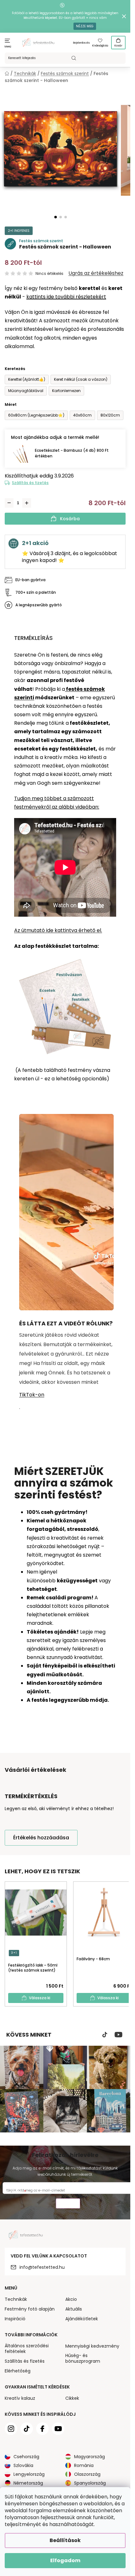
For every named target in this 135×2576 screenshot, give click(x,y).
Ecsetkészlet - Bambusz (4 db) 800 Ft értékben (72, 453)
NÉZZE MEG (85, 26)
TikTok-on (32, 1395)
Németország (28, 2483)
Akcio (71, 2299)
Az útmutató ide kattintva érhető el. (58, 930)
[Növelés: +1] (27, 503)
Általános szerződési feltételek (27, 2349)
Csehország (26, 2457)
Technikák (16, 2299)
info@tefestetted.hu (42, 2267)
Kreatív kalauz (20, 2398)
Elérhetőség (18, 2371)
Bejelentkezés (81, 43)
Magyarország (89, 2457)
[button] (56, 217)
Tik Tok (105, 2035)
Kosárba (70, 519)
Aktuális (74, 2309)
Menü (8, 47)
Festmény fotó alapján (30, 2309)
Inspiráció (15, 2319)
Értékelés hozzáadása (41, 1838)
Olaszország (87, 2474)
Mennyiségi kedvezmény (92, 2346)
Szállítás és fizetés (30, 483)
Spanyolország (90, 2483)
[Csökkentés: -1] (9, 503)
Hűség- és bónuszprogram (83, 2358)
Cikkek (72, 2398)
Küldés (68, 2204)
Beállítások (65, 2540)
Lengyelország (29, 2474)
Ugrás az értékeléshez (96, 273)
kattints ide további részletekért (66, 297)
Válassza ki (40, 1998)
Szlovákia (23, 2465)
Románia (84, 2465)
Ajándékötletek (82, 2319)
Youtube (119, 2035)
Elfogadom (65, 2560)
